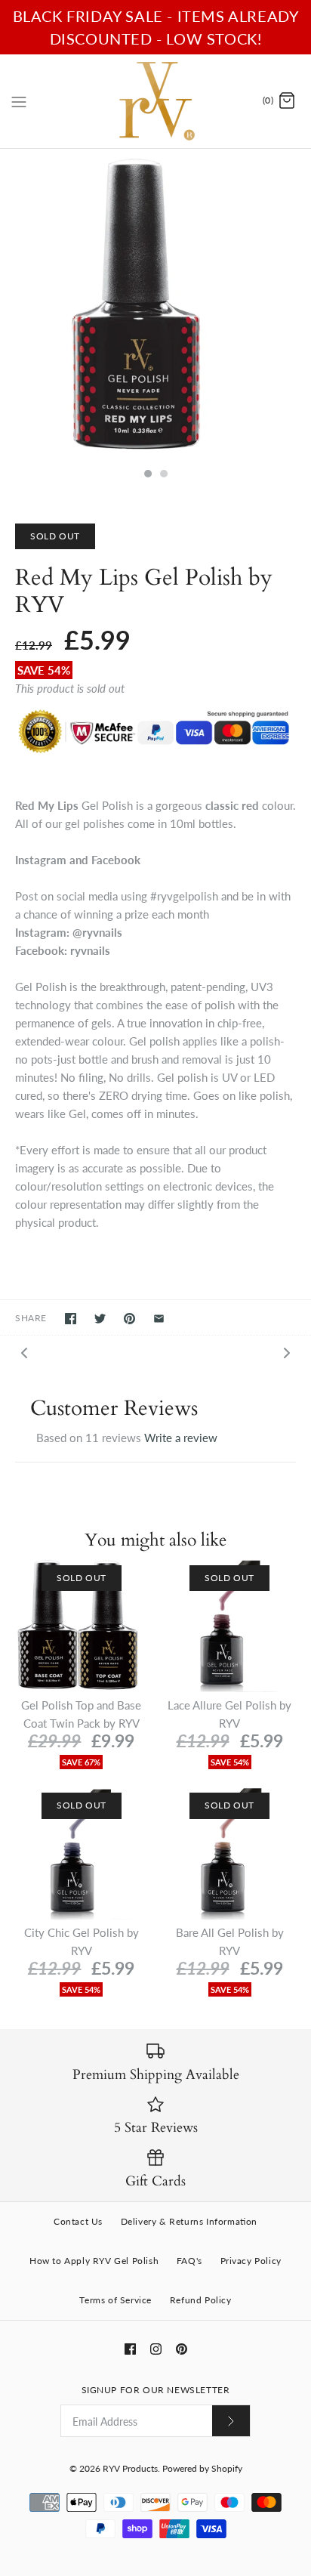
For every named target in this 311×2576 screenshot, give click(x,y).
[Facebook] (130, 2349)
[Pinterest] (182, 2349)
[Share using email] (159, 1319)
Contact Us (78, 2221)
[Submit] (231, 2421)
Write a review (181, 1438)
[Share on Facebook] (71, 1319)
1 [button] (147, 475)
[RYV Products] (156, 101)
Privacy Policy (251, 2261)
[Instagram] (156, 2349)
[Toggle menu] (19, 100)
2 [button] (163, 475)
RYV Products (130, 2468)
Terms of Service (115, 2300)
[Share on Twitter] (100, 1319)
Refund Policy (201, 2300)
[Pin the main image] (129, 1319)
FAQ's (189, 2261)
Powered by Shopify (202, 2468)
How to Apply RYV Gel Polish (94, 2261)
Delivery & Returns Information (189, 2221)
